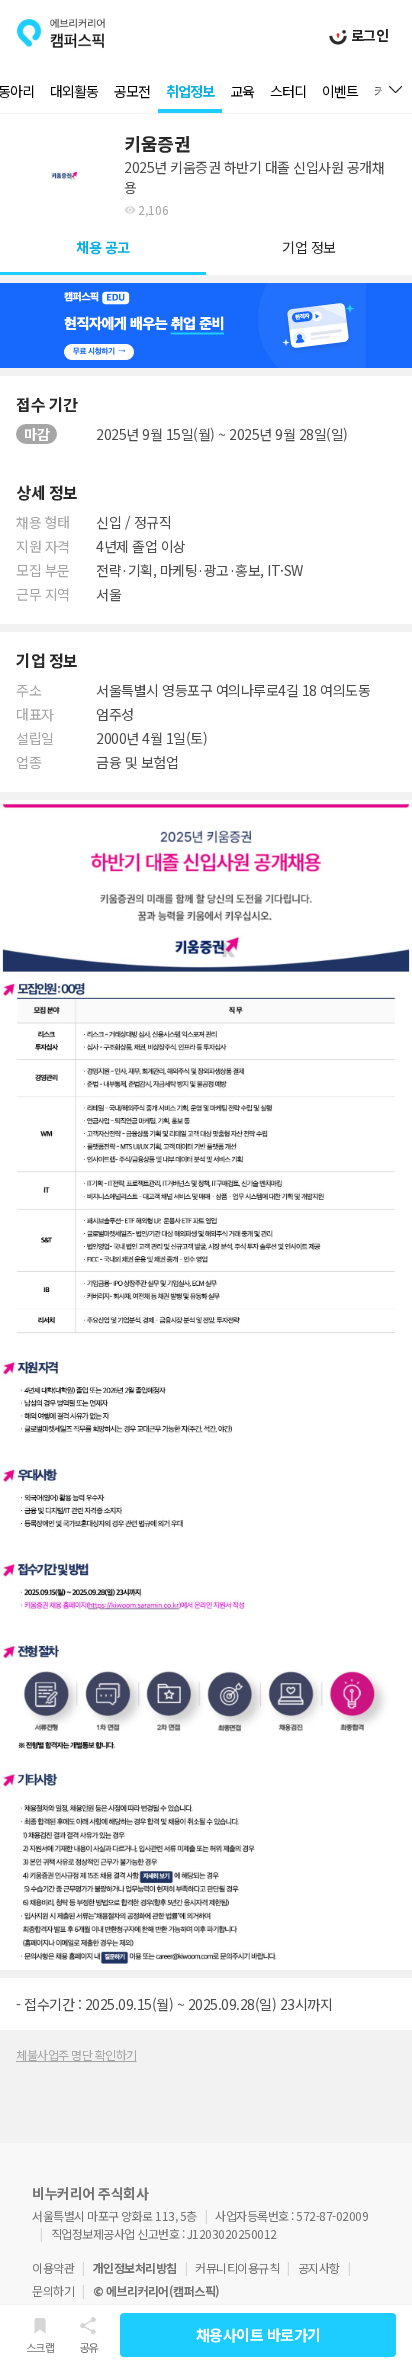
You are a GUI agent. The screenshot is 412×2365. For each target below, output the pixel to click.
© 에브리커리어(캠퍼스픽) (156, 2290)
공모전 (132, 91)
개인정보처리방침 (135, 2267)
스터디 (288, 91)
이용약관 (53, 2267)
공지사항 (319, 2267)
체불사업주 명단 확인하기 (76, 2054)
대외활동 (74, 91)
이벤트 (340, 91)
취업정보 (190, 91)
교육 (242, 91)
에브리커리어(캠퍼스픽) (61, 33)
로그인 (367, 35)
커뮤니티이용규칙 (237, 2267)
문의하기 (53, 2290)
